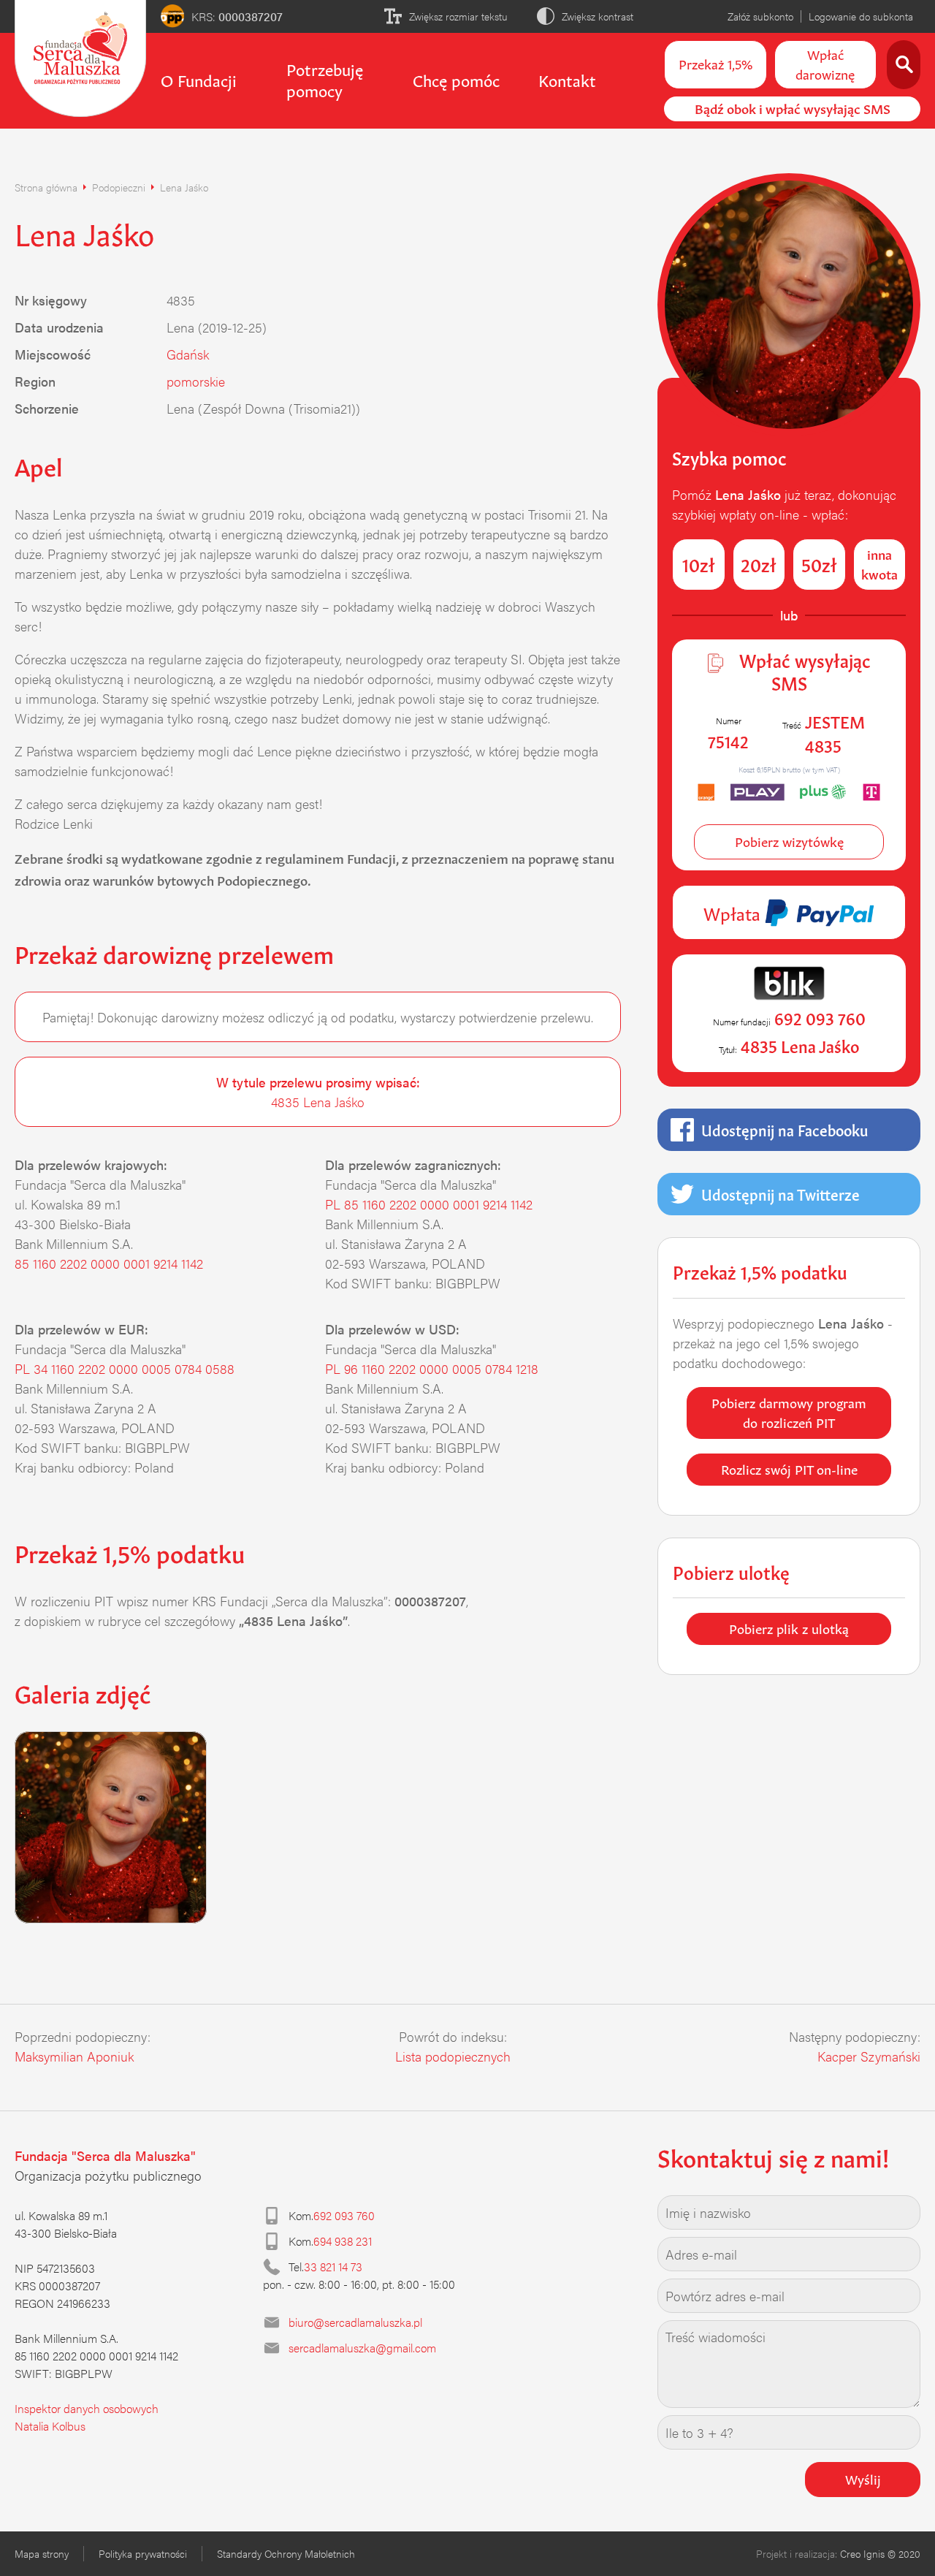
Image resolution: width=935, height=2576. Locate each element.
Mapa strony (42, 2553)
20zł (759, 563)
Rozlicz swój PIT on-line (789, 1468)
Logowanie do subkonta (861, 16)
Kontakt (567, 79)
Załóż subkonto (760, 16)
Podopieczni (119, 187)
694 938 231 (343, 2241)
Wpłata (734, 912)
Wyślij (863, 2478)
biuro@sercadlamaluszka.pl (355, 2322)
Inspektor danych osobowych (87, 2408)
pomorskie (196, 381)
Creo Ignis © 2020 (880, 2553)
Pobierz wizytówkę (789, 840)
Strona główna (46, 187)
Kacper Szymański (869, 2056)
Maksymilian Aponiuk (74, 2056)
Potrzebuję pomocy (325, 79)
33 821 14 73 (333, 2267)
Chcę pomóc (456, 79)
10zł (699, 563)
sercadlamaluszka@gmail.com (362, 2348)
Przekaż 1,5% (715, 63)
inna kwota (879, 563)
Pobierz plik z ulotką (789, 1627)
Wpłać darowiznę (825, 63)
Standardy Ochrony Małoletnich (286, 2553)
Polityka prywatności (143, 2553)
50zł (819, 563)
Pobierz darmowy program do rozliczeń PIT (789, 1412)
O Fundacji (199, 79)
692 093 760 (344, 2215)
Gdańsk (188, 354)
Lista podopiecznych (453, 2056)
